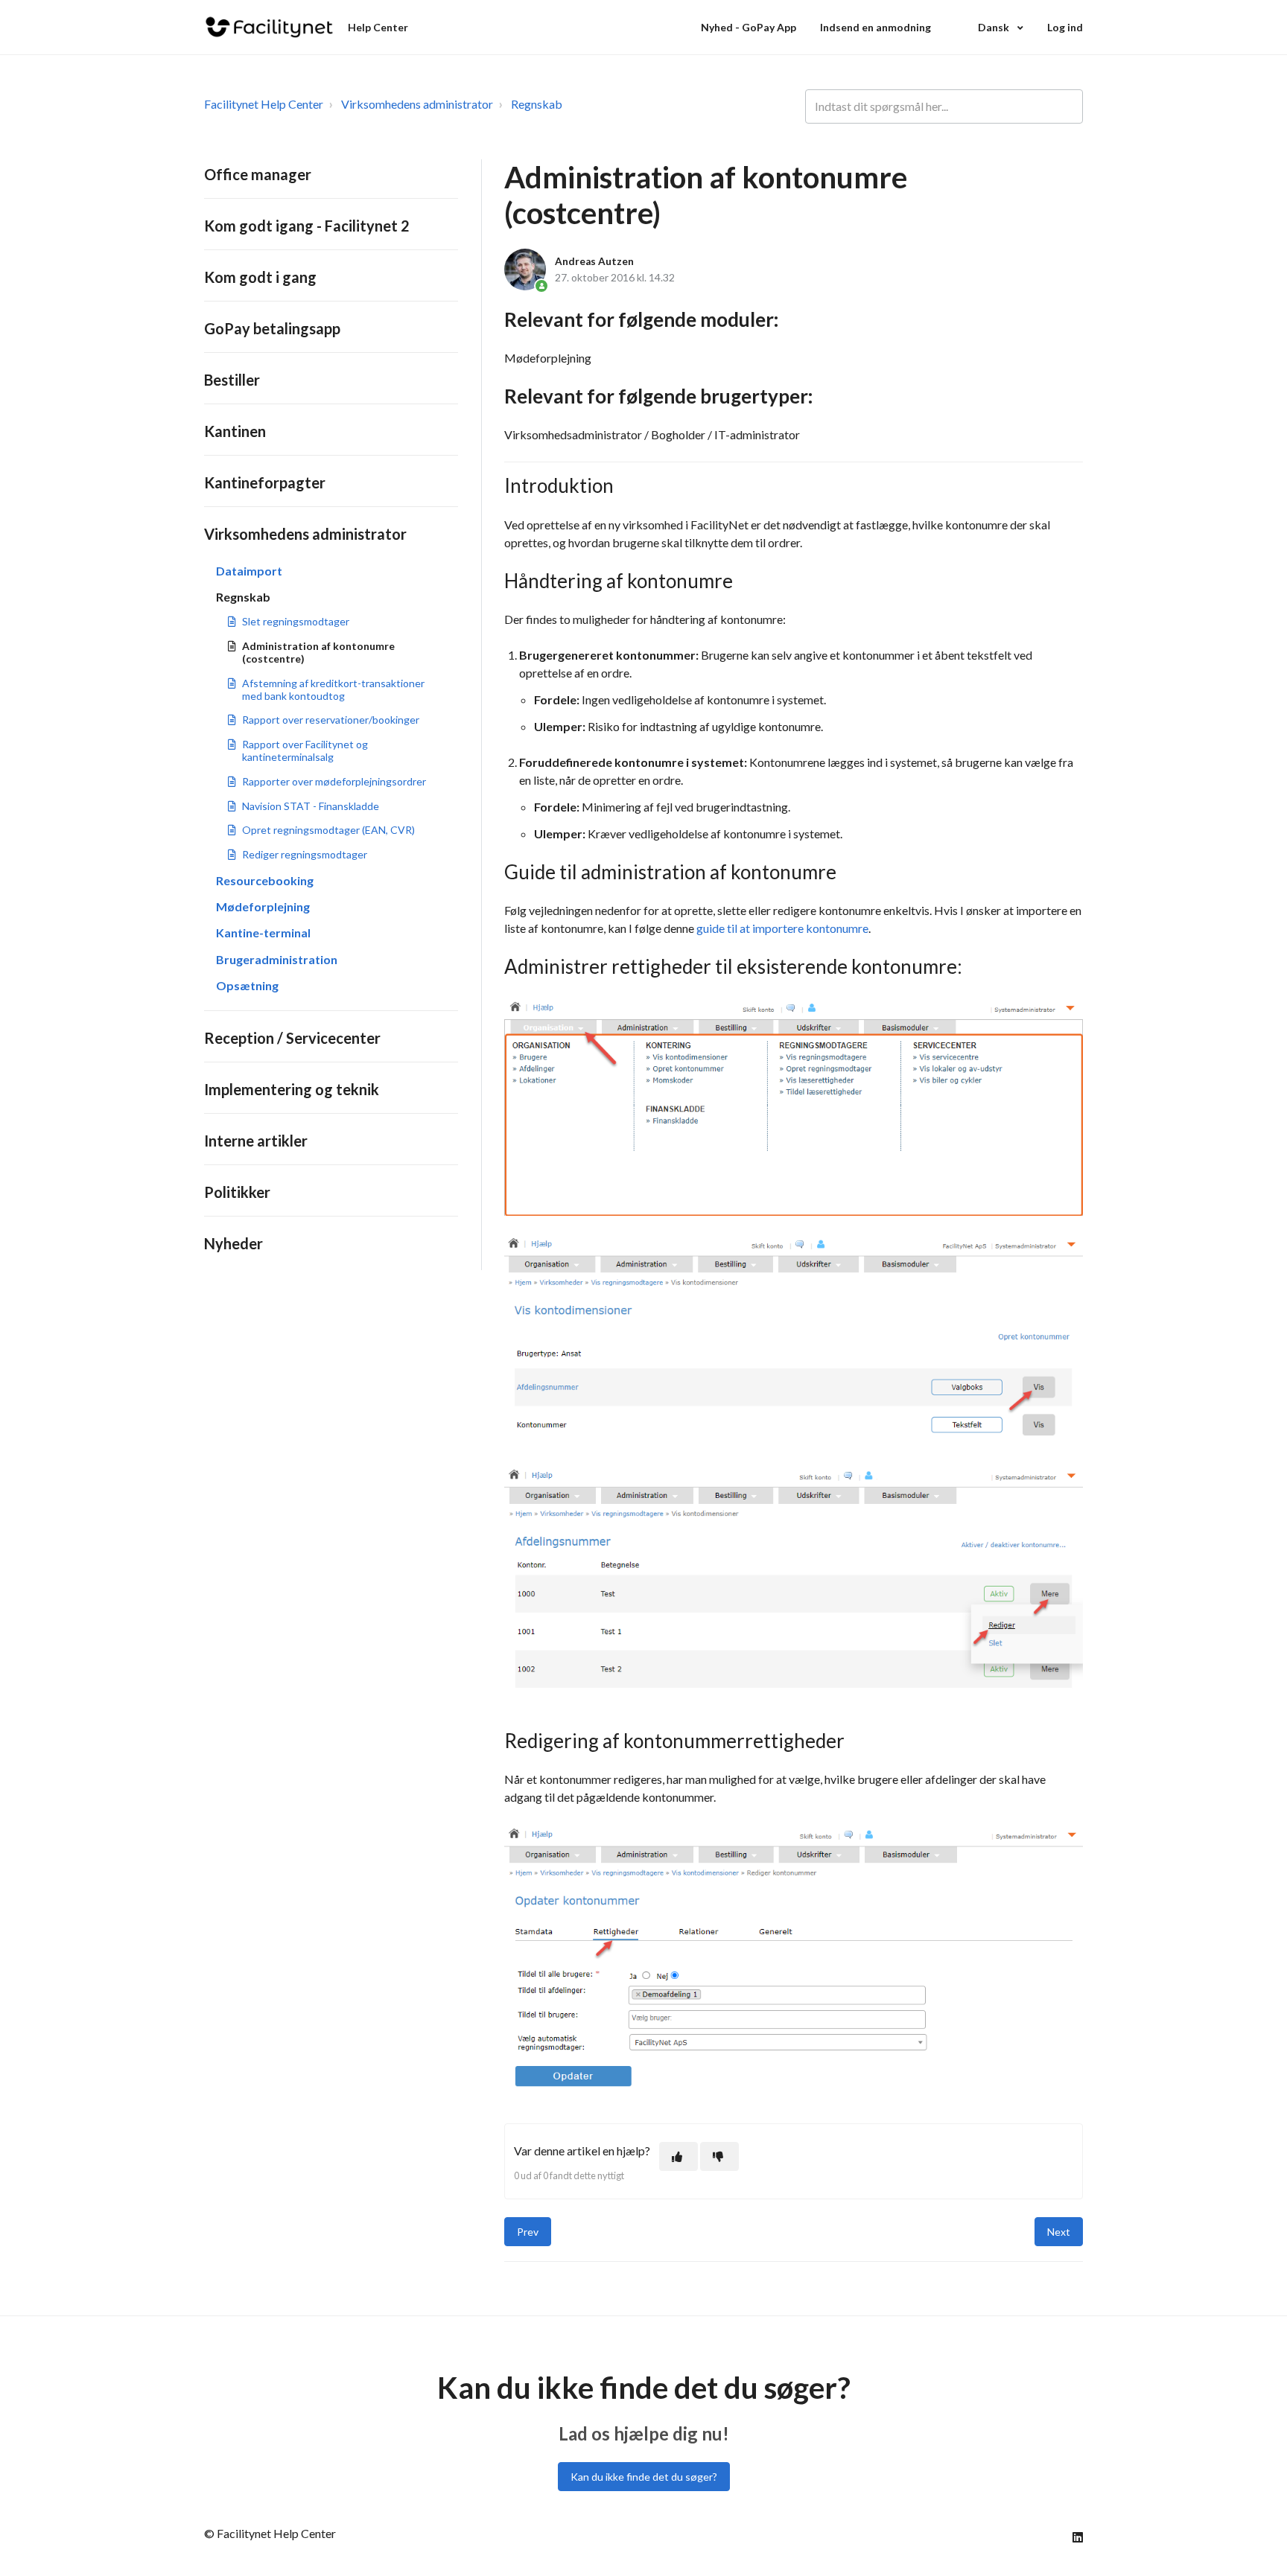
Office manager (258, 174)
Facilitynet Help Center (264, 104)
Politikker (237, 1192)
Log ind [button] (1065, 27)
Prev (528, 2232)
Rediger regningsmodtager (305, 854)
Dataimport (249, 571)
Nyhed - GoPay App (749, 27)
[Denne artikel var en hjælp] (679, 2156)
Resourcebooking (265, 880)
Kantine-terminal (263, 932)
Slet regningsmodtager (296, 621)
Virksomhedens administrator (417, 104)
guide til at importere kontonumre (782, 928)
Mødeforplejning (263, 906)
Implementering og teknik (292, 1089)
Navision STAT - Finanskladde (311, 806)
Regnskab (537, 104)
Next (1059, 2232)
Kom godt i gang (260, 277)
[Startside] (269, 27)
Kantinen (235, 431)
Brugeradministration (277, 959)
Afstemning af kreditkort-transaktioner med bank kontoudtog (333, 689)
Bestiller (232, 380)
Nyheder (233, 1243)
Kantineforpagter (265, 482)
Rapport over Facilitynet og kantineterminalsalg (305, 750)
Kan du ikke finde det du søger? (644, 2477)
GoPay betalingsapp (272, 328)
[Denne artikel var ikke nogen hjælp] (719, 2156)
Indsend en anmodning (876, 27)
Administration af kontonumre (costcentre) (318, 652)
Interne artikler (256, 1141)
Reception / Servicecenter (292, 1038)
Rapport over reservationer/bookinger (331, 720)
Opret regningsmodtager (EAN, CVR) (328, 830)
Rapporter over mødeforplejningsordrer (334, 781)
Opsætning (247, 985)
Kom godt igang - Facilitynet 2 (307, 226)
